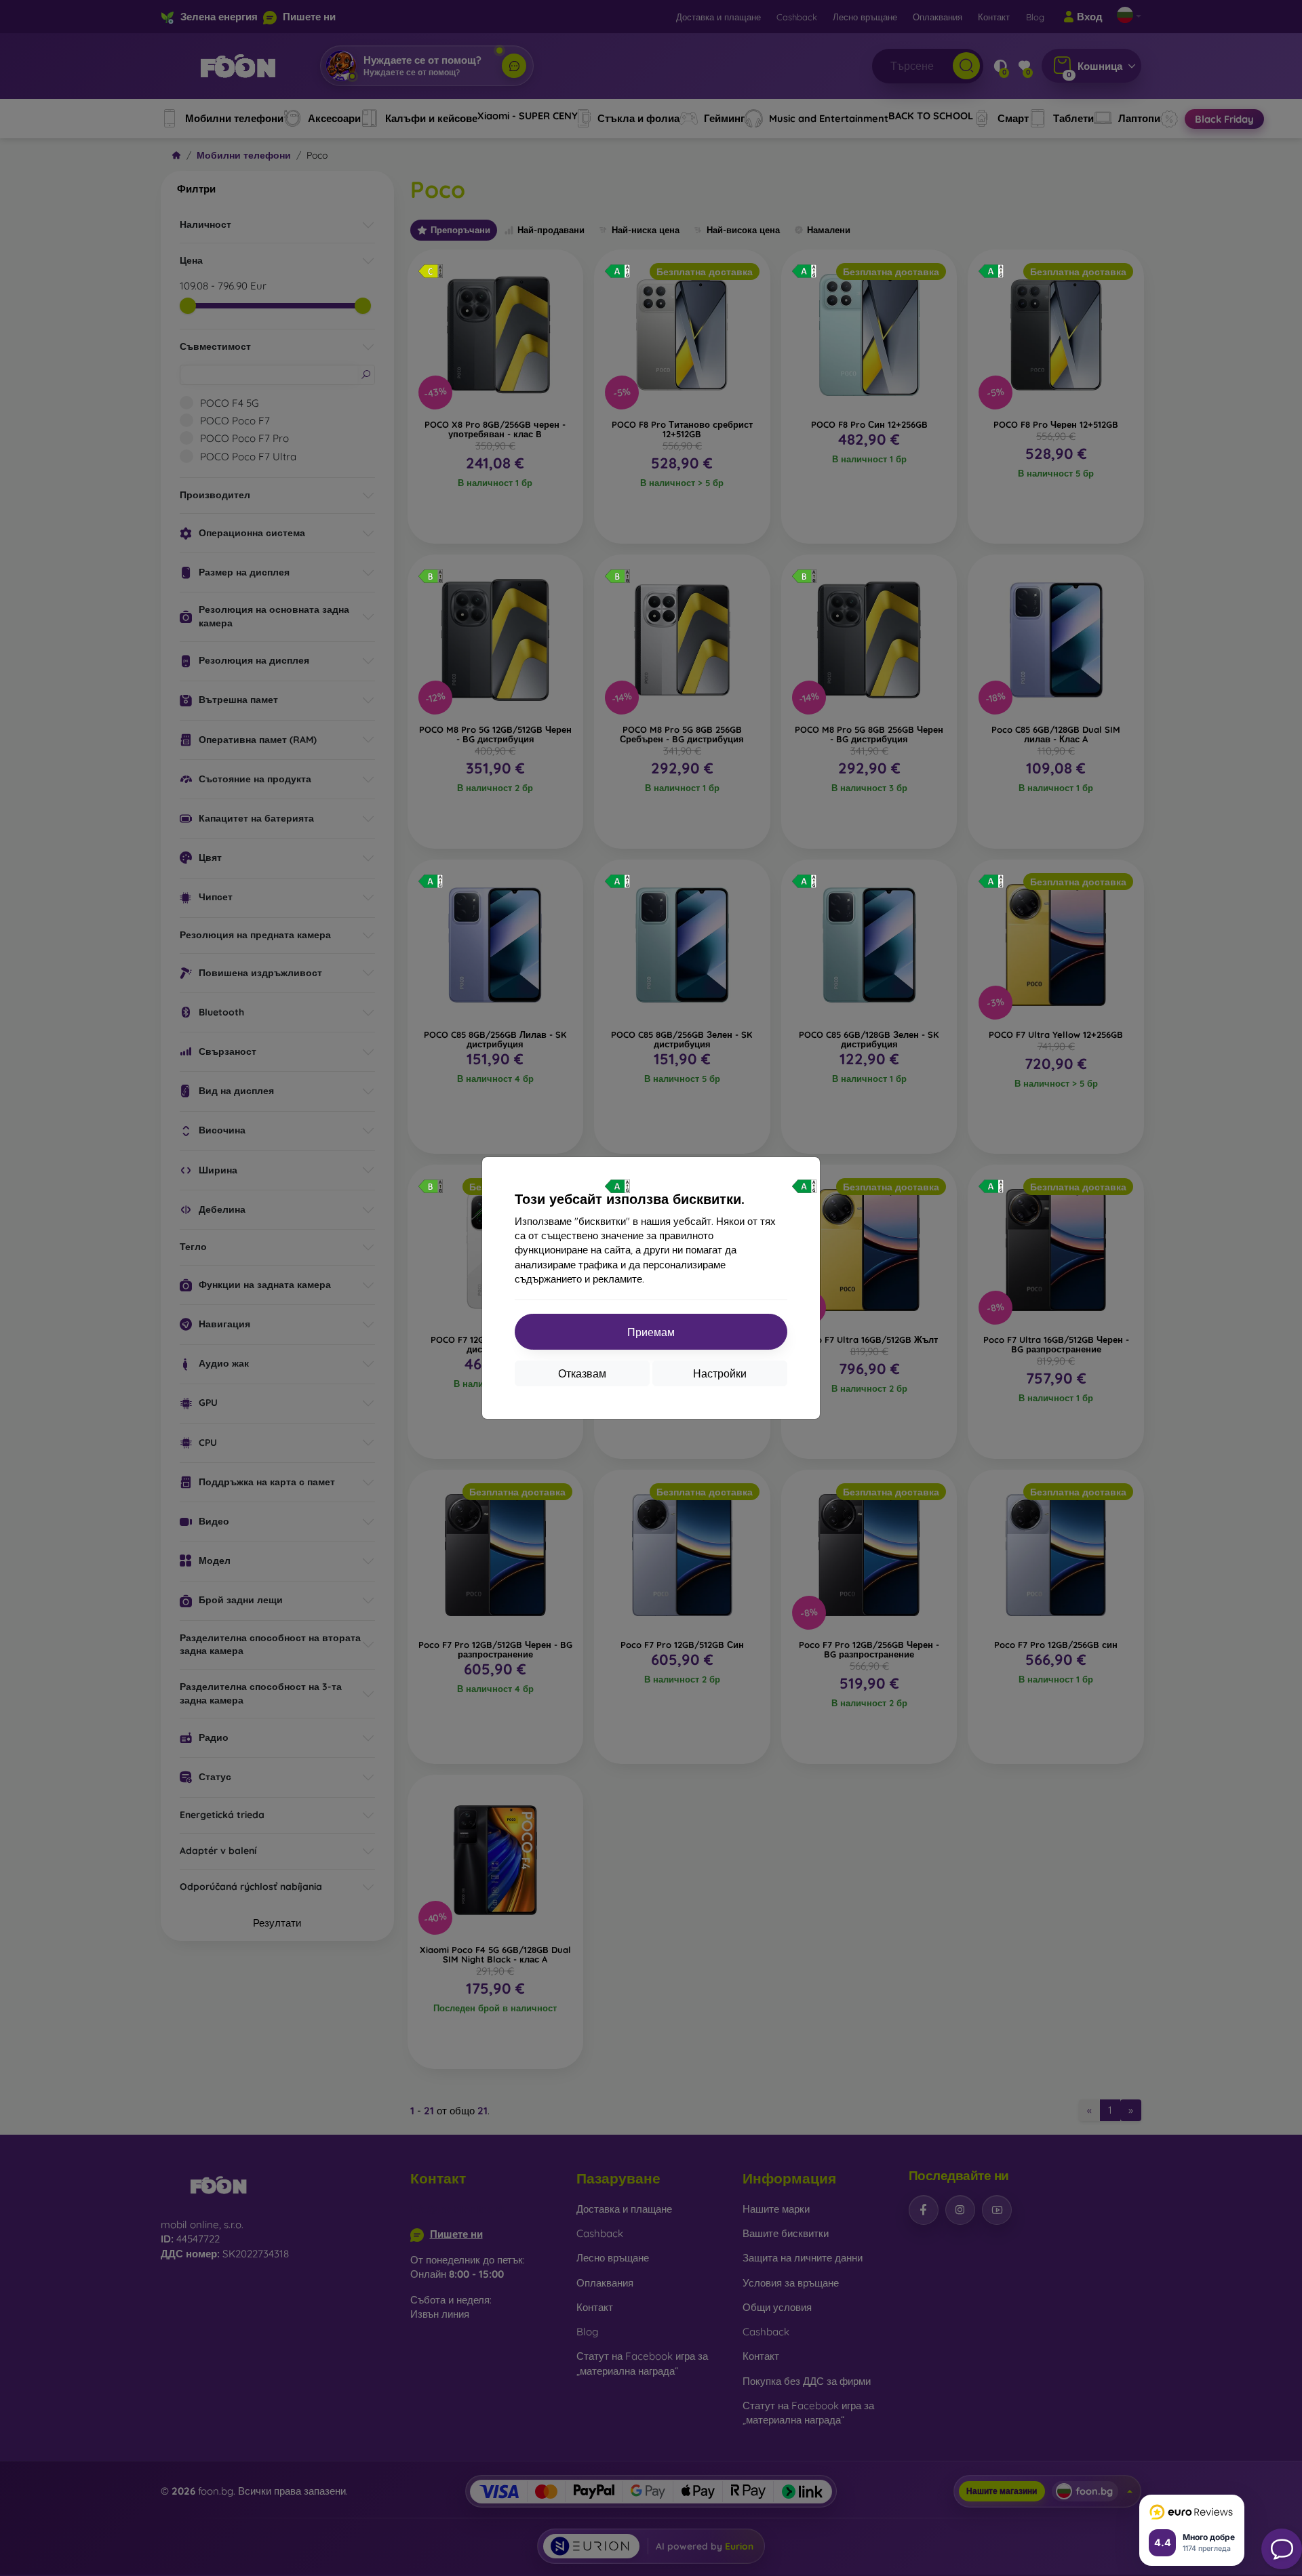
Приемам (651, 1332)
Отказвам (582, 1373)
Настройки (720, 1373)
